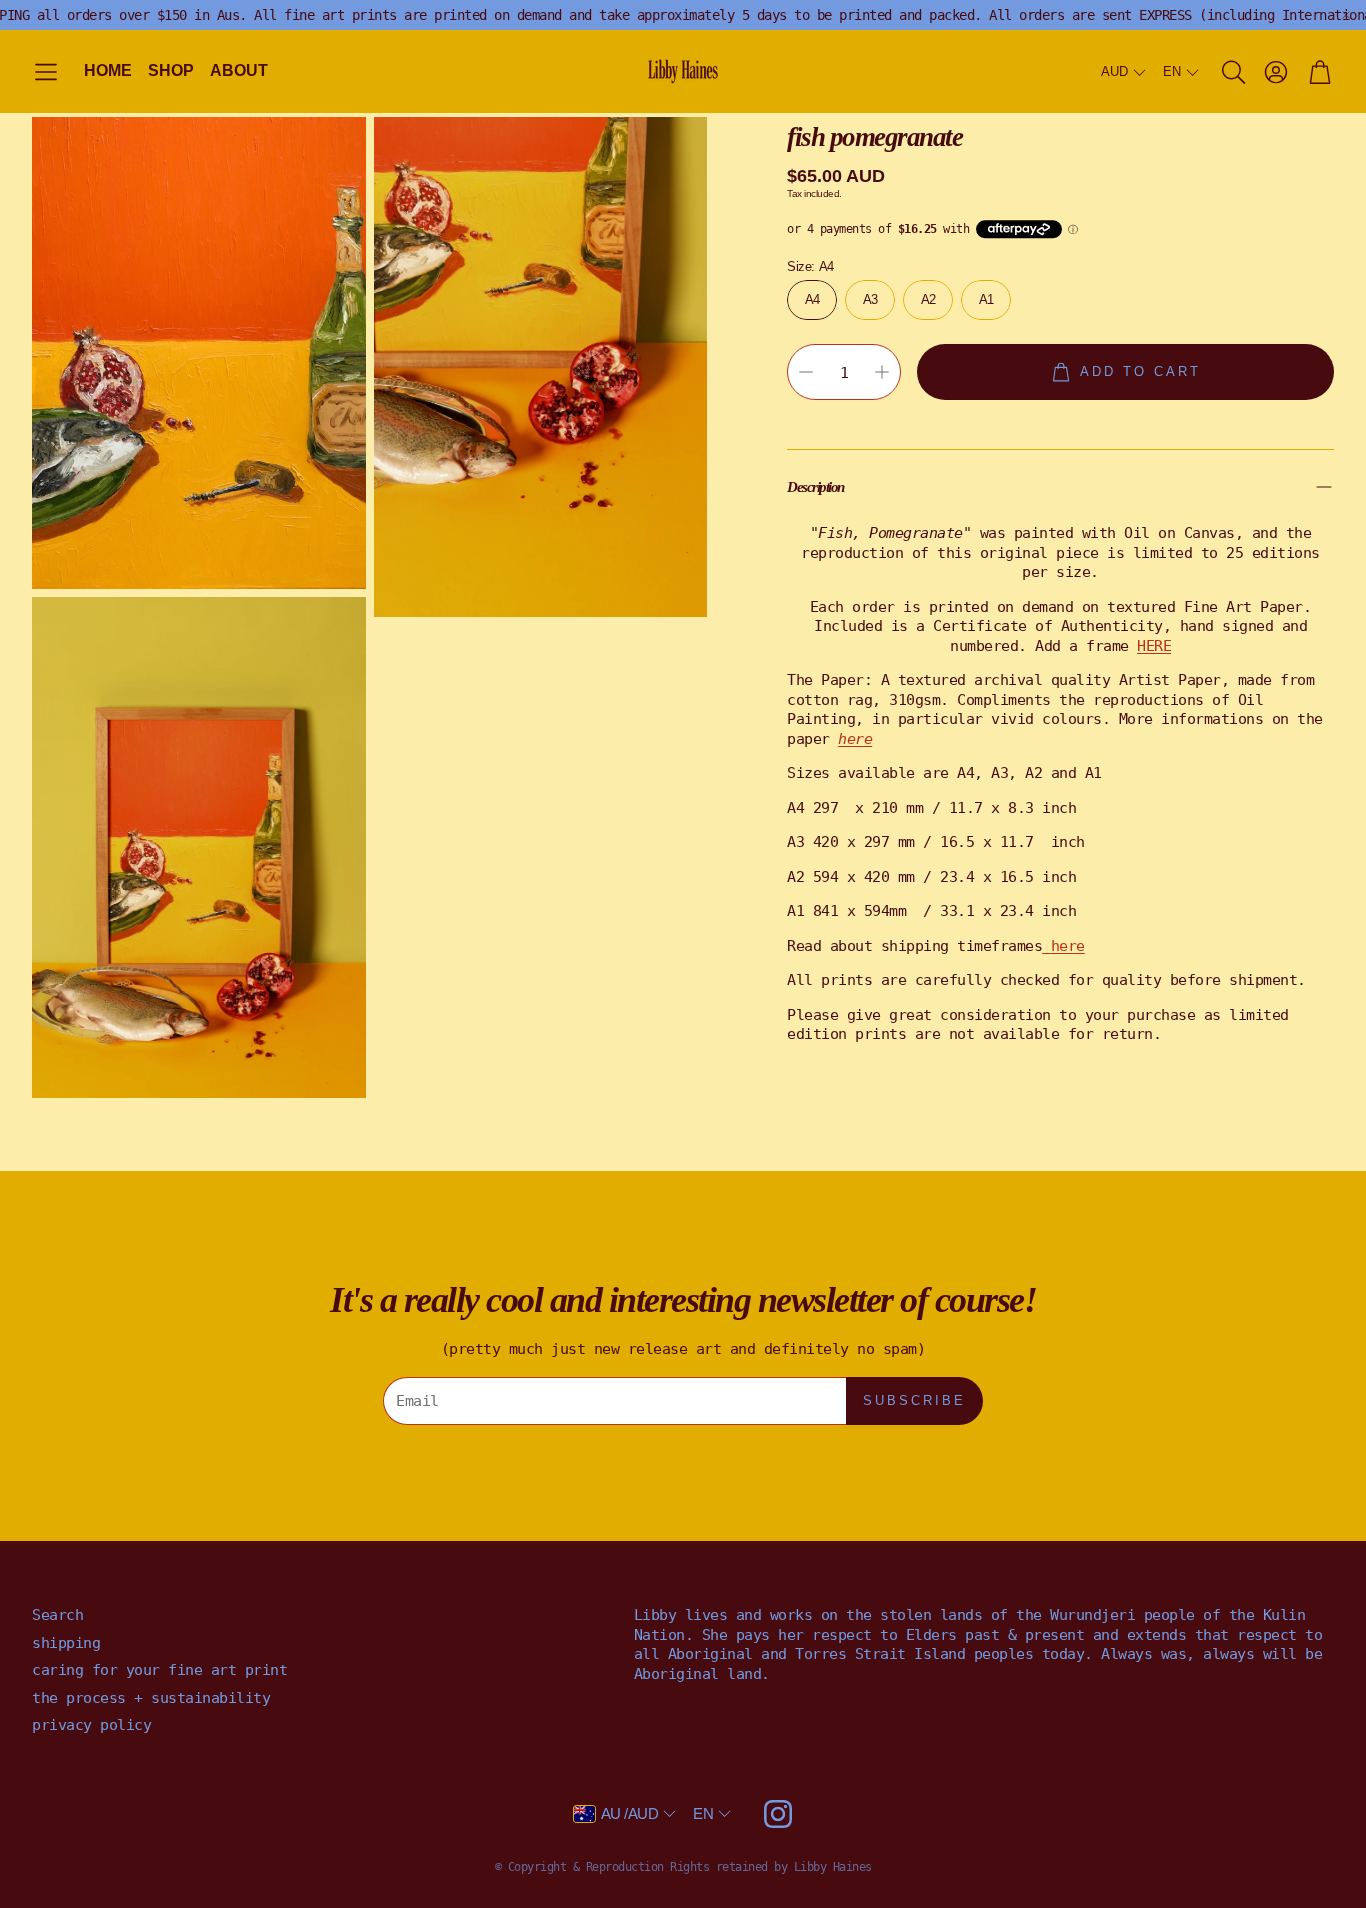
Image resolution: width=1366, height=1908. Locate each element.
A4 (812, 298)
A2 (928, 298)
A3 (870, 298)
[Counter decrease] (806, 372)
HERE (1154, 645)
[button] (46, 72)
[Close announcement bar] (1346, 15)
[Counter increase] (882, 372)
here (1068, 945)
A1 (986, 298)
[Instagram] (778, 1814)
